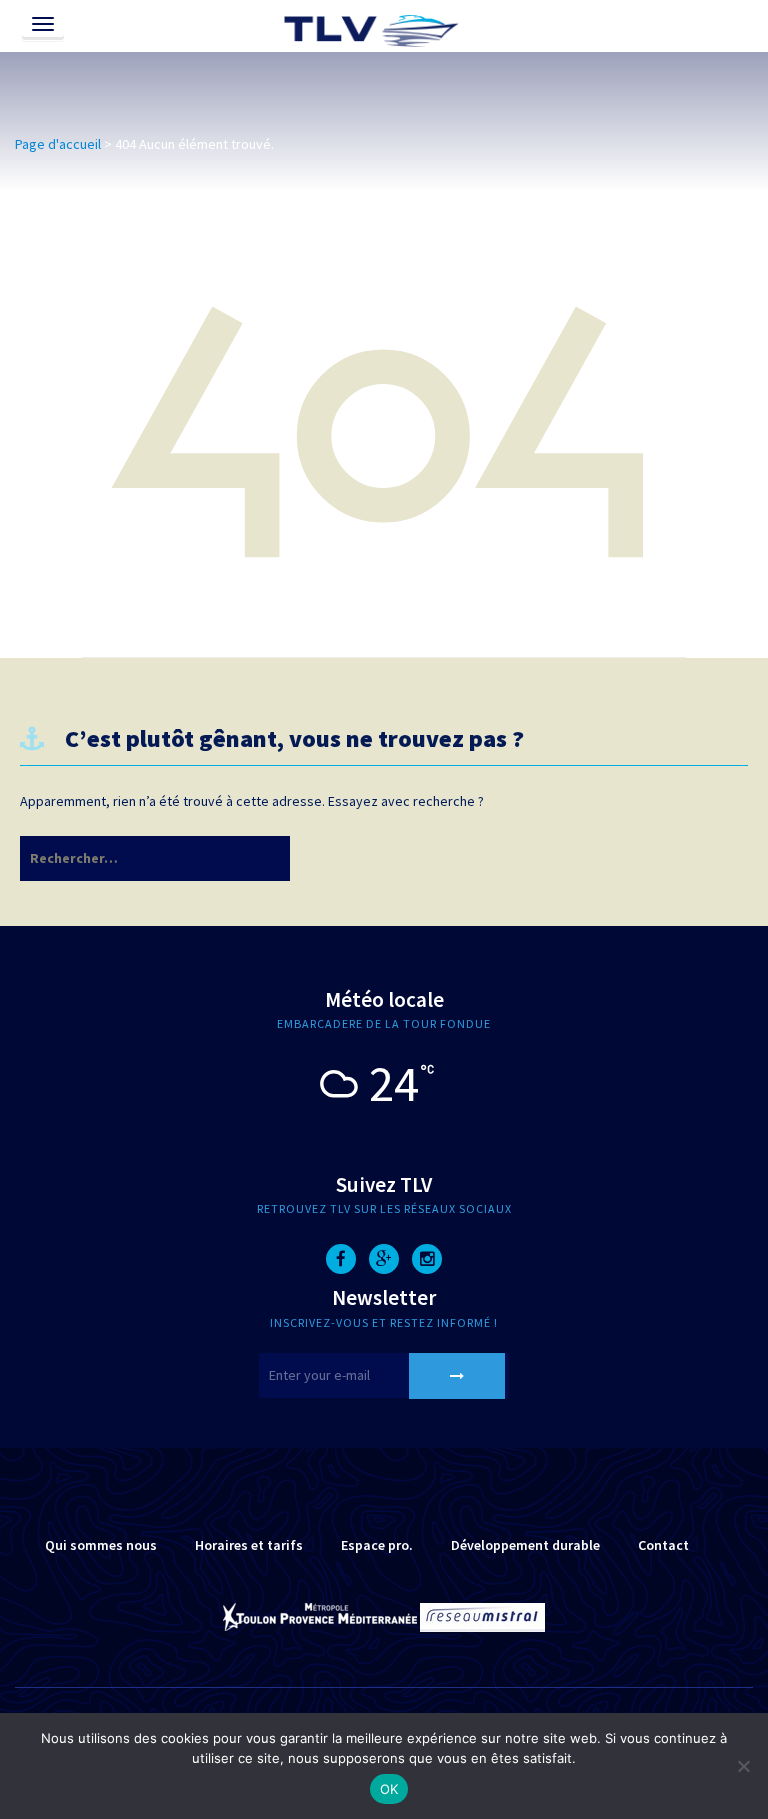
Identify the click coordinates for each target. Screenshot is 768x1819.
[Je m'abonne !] (457, 1376)
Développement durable (525, 1545)
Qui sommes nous (101, 1545)
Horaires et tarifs (249, 1545)
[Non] (743, 1766)
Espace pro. (377, 1545)
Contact (663, 1545)
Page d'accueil (58, 144)
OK (389, 1789)
